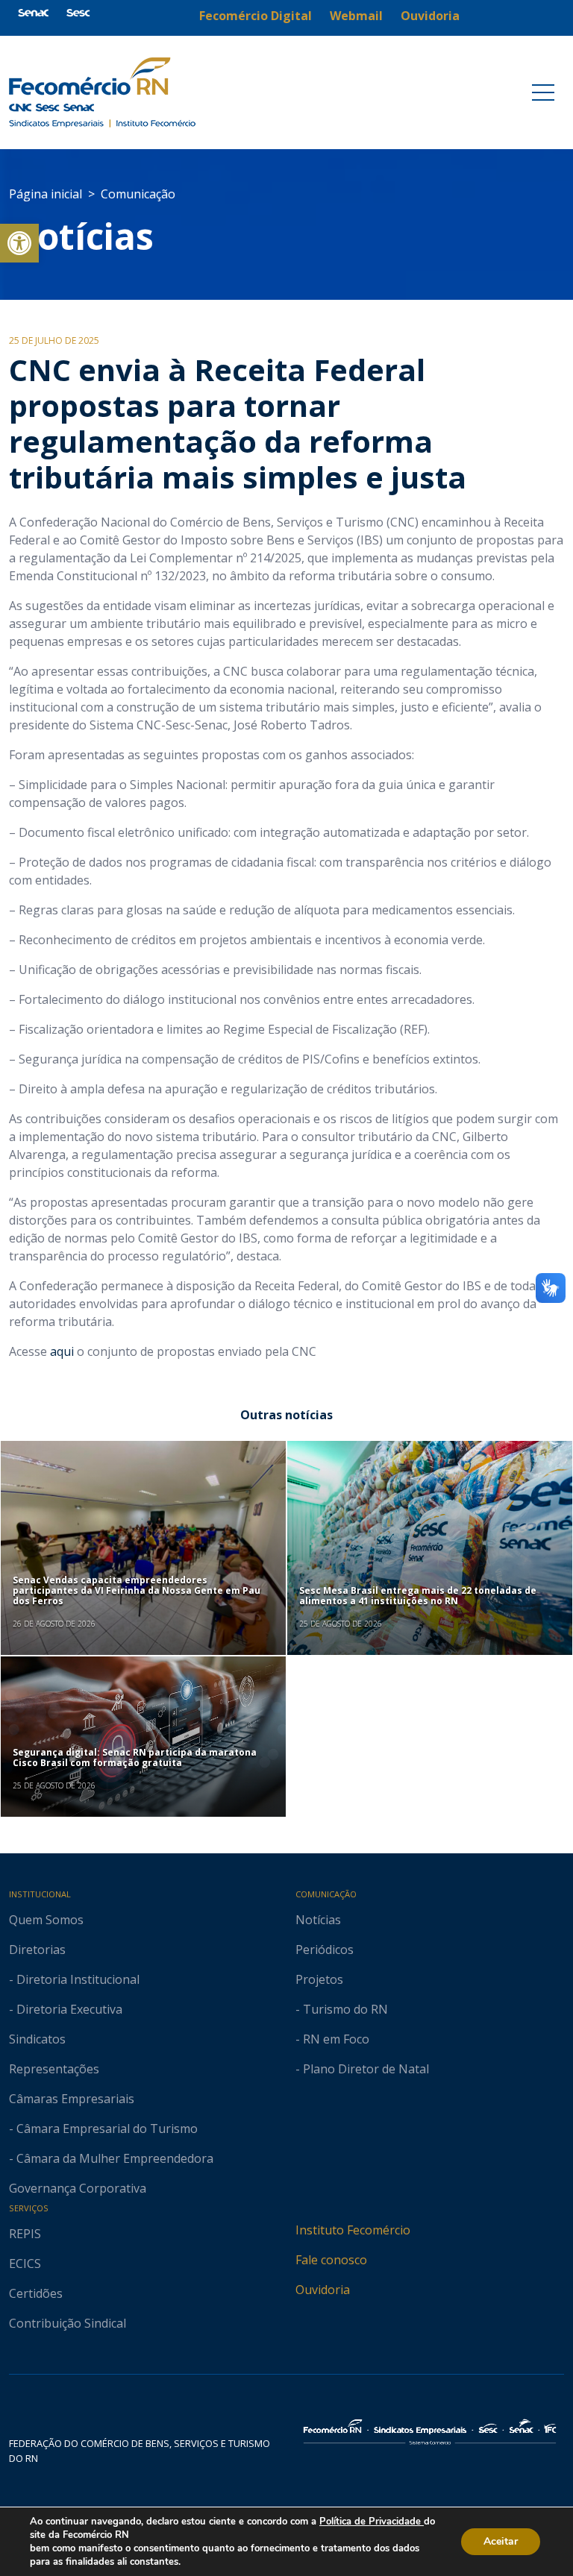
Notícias (81, 236)
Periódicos (325, 1950)
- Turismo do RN (342, 2009)
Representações (54, 2069)
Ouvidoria (323, 2290)
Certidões (36, 2293)
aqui (62, 1351)
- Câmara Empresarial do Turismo (103, 2129)
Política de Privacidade (372, 2522)
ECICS (25, 2264)
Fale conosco (331, 2260)
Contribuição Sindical (68, 2323)
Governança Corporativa (78, 2188)
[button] (19, 243)
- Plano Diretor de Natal (362, 2069)
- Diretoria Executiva (66, 2009)
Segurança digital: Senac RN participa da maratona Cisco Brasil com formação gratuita (135, 1757)
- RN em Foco (332, 2039)
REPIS (25, 2234)
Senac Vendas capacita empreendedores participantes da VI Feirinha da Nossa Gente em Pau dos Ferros (137, 1591)
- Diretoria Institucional (74, 1979)
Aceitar (501, 2541)
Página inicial (46, 194)
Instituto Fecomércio (353, 2230)
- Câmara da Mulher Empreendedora (111, 2158)
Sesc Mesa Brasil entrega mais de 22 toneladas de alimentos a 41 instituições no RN (418, 1596)
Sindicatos (37, 2039)
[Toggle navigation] (543, 92)
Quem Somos (46, 1920)
